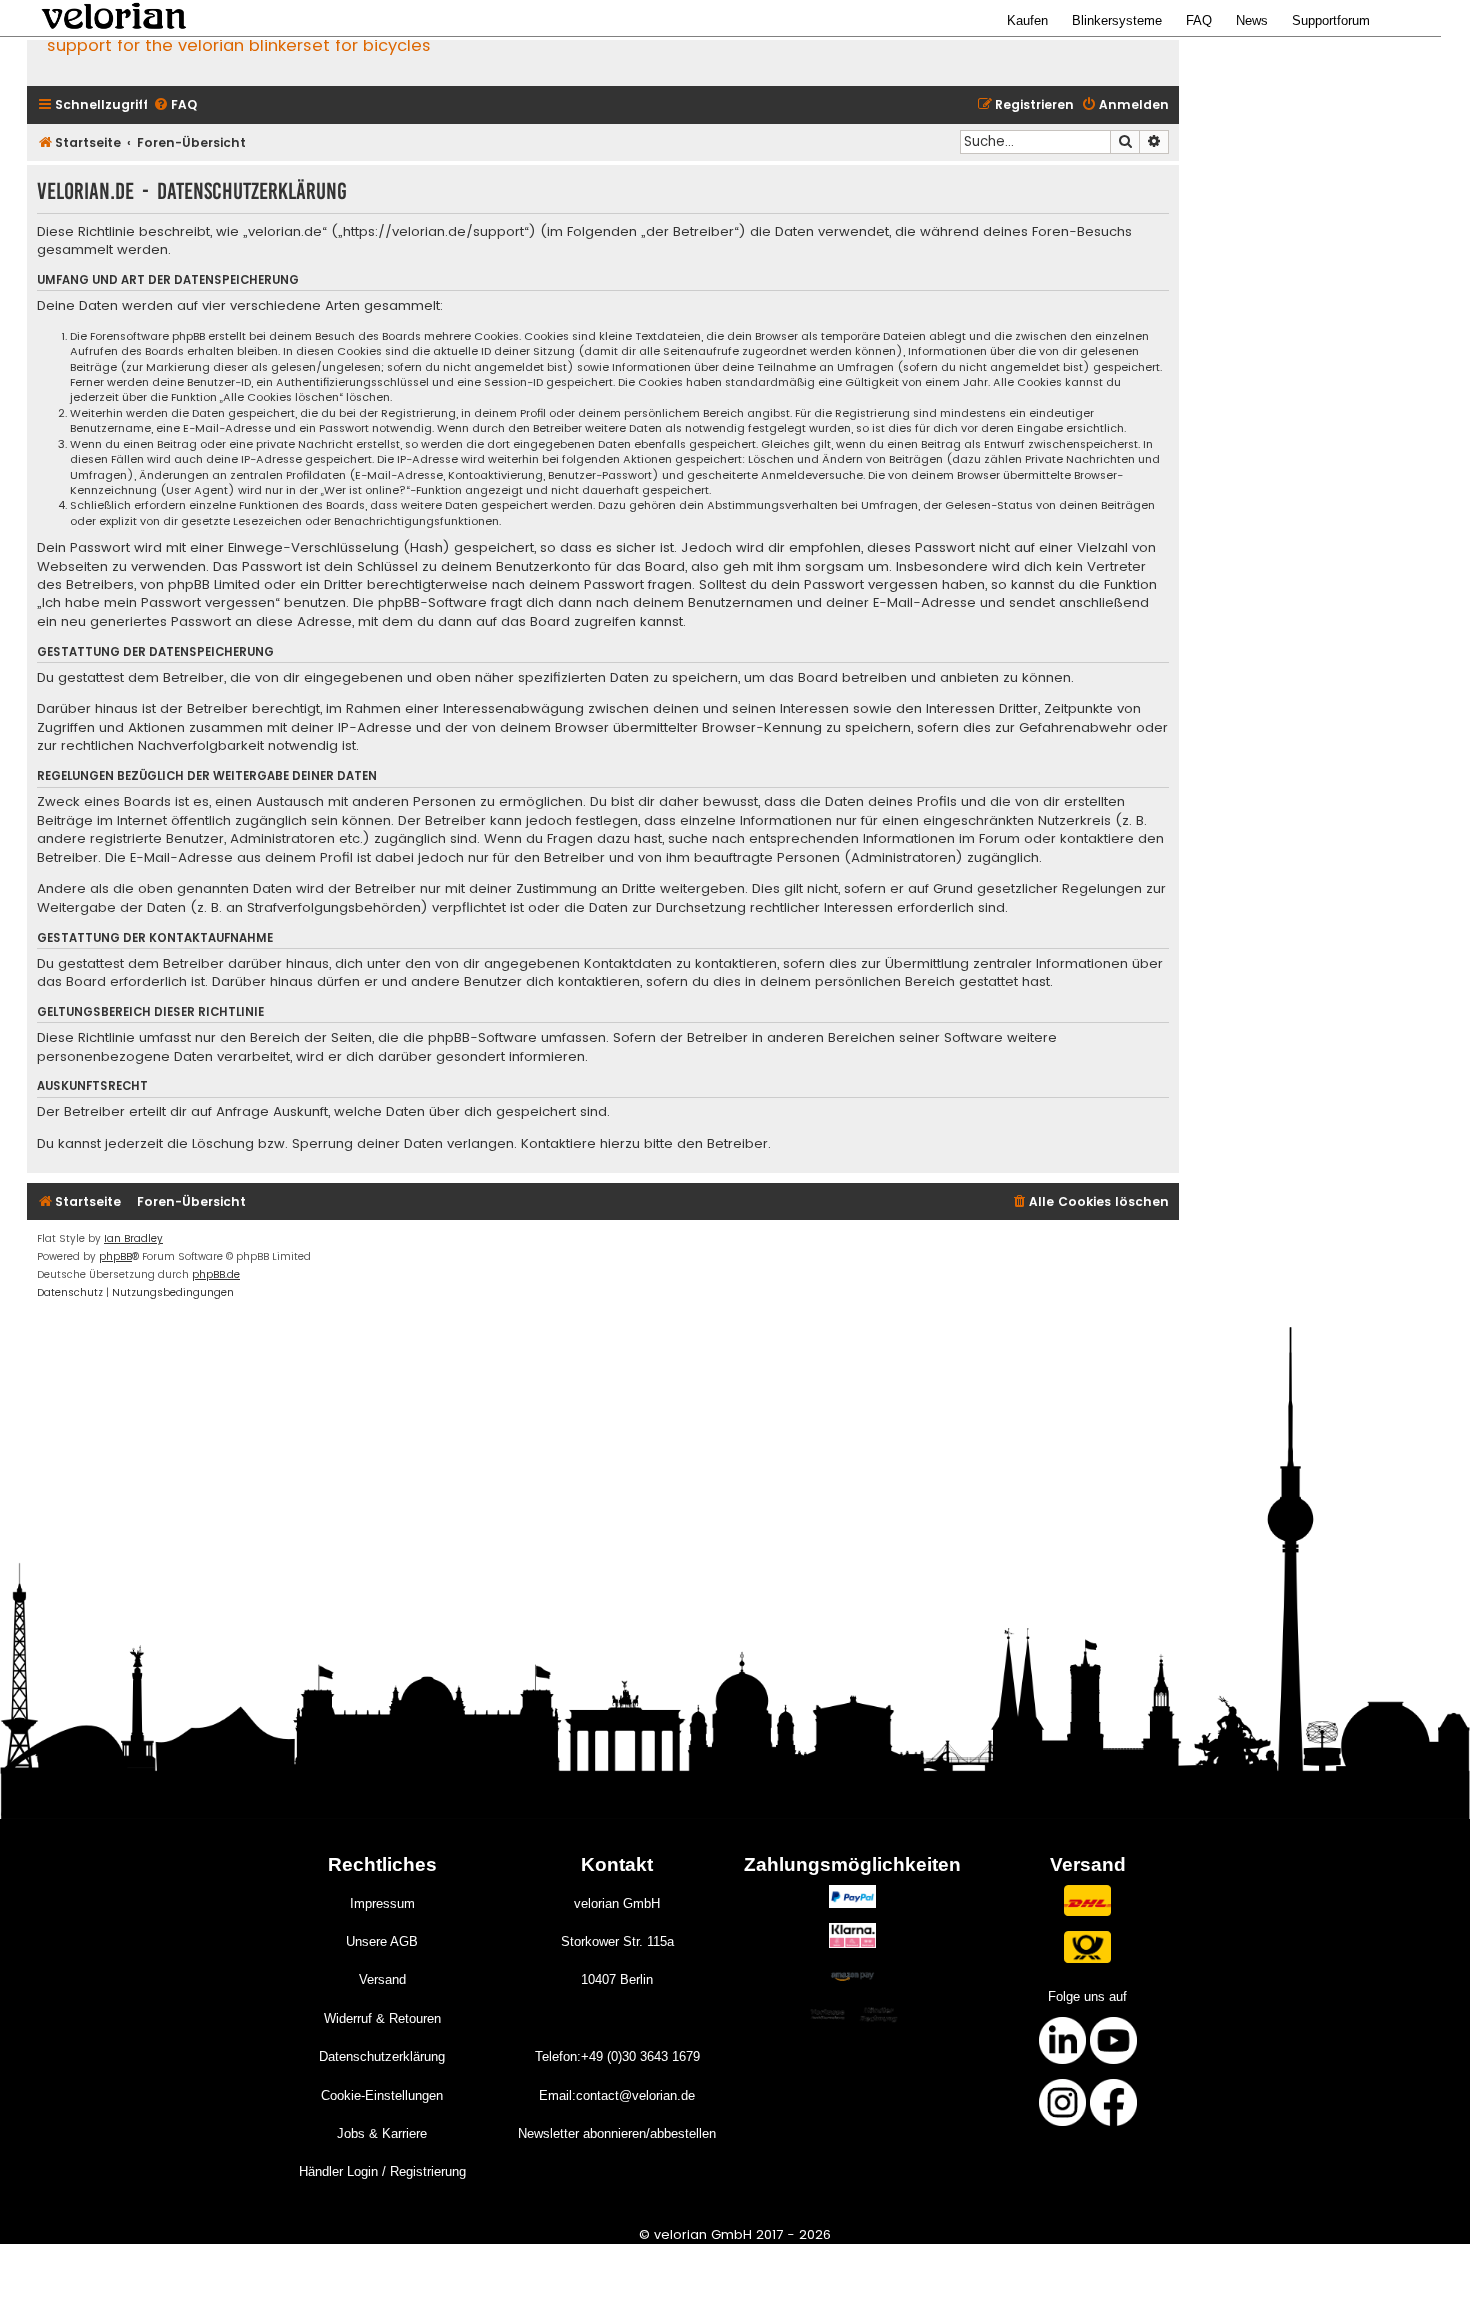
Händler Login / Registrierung (382, 2171)
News (1252, 20)
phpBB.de (216, 1274)
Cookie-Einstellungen (382, 2095)
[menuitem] (175, 105)
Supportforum (1331, 20)
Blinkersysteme (1117, 20)
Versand (382, 1979)
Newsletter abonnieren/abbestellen (617, 2133)
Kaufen (1027, 20)
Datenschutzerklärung (382, 2056)
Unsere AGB (382, 1941)
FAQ (1199, 20)
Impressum (382, 1903)
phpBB (115, 1256)
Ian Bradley (133, 1238)
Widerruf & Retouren (382, 2018)
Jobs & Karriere (382, 2133)
